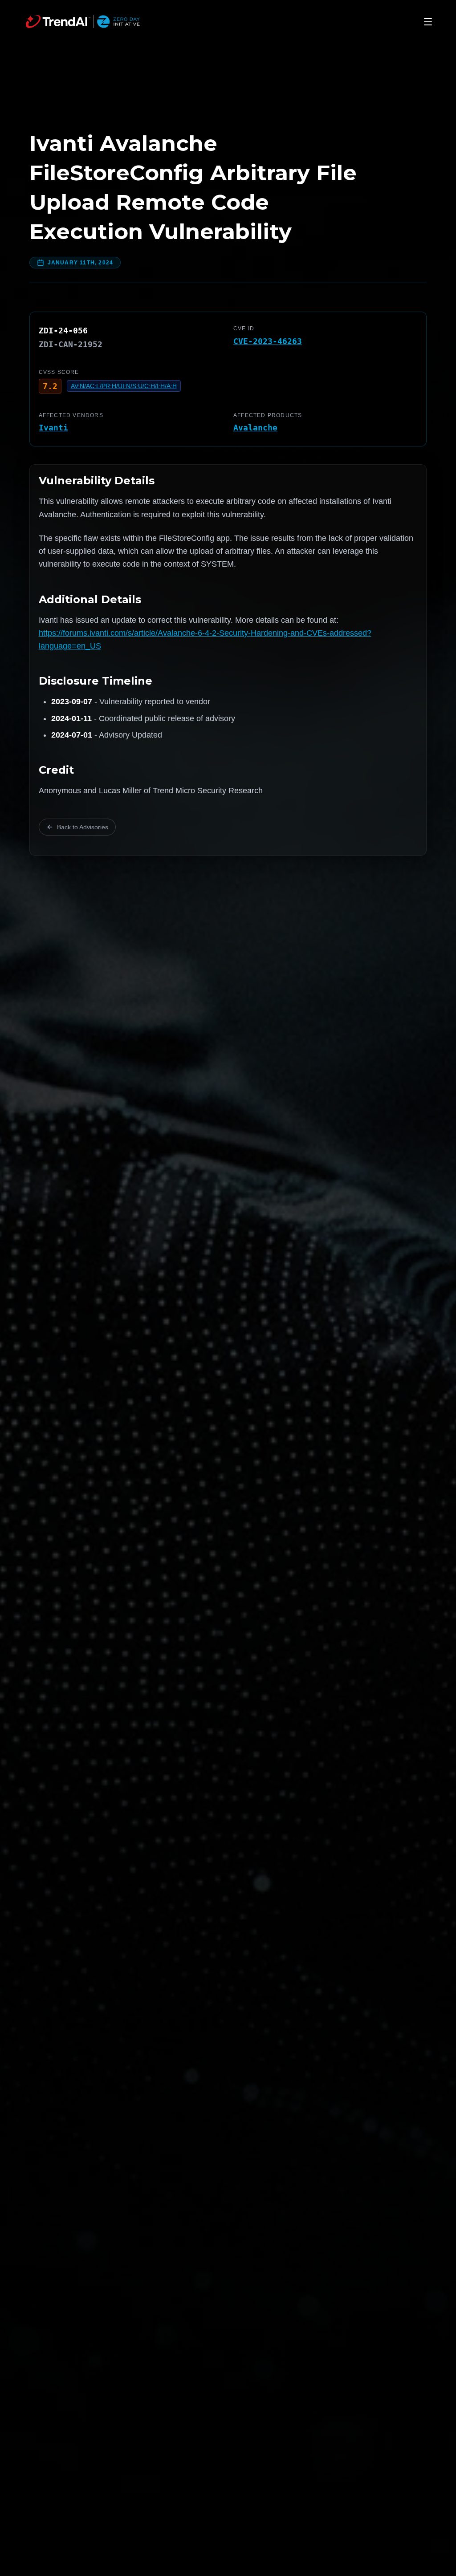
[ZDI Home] (83, 22)
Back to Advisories (83, 827)
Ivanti (53, 428)
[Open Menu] (428, 22)
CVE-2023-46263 (268, 341)
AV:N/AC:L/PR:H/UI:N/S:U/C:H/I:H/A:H (124, 386)
